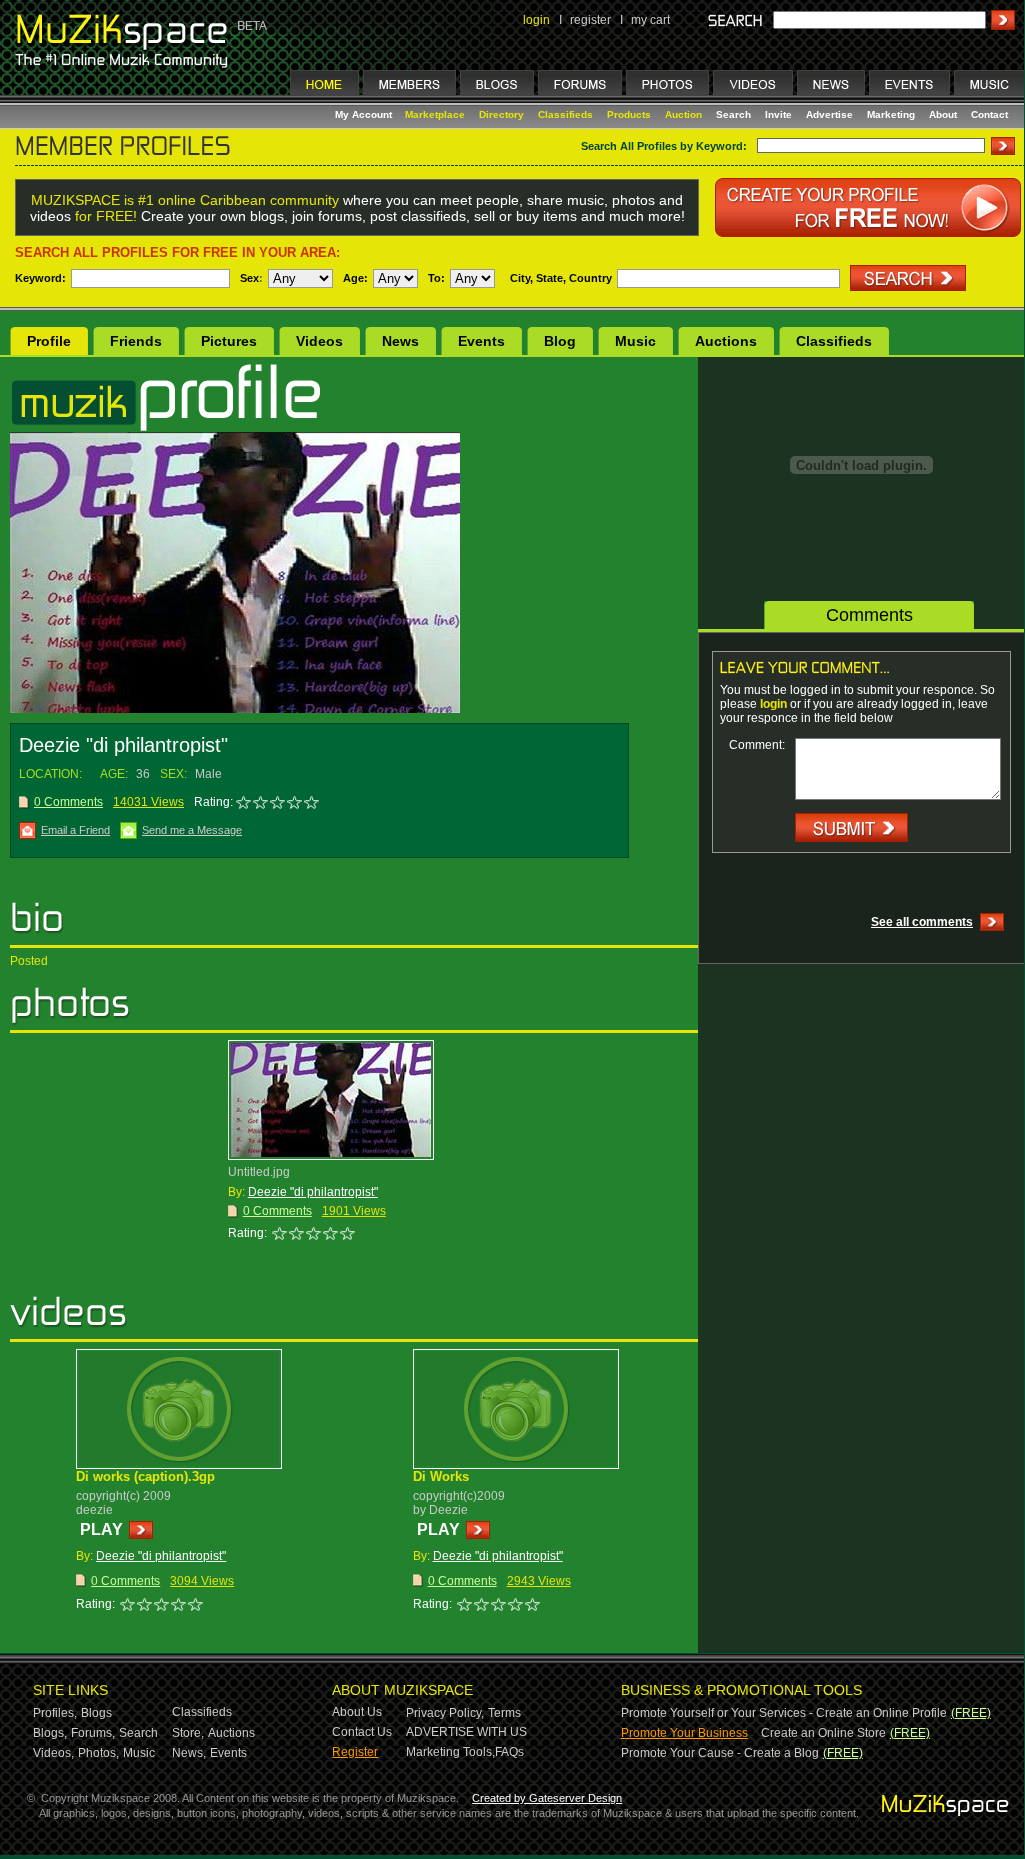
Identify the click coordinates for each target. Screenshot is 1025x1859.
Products (629, 114)
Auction (683, 114)
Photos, (98, 1753)
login (536, 20)
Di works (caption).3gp (145, 1476)
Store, (188, 1733)
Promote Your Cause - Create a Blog (720, 1753)
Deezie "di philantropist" (313, 1192)
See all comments (922, 922)
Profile (49, 341)
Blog (560, 341)
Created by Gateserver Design (547, 1798)
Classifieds (565, 114)
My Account (365, 114)
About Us (357, 1712)
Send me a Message (192, 830)
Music (635, 341)
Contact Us (362, 1732)
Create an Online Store (823, 1733)
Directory (501, 114)
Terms (504, 1713)
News (400, 341)
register (590, 20)
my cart (650, 20)
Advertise (829, 114)
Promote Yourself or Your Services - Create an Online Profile (784, 1713)
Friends (136, 341)
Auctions (726, 341)
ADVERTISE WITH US (466, 1732)
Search (733, 114)
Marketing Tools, (450, 1752)
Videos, (53, 1753)
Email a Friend (75, 830)
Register (355, 1752)
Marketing (891, 114)
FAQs (509, 1752)
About (943, 114)
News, (189, 1753)
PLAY (101, 1529)
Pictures (229, 341)
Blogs (96, 1713)
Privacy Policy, (445, 1713)
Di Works (441, 1476)
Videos (319, 341)
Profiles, (55, 1713)
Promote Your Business (684, 1733)
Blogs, (50, 1733)
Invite (778, 114)
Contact (989, 114)
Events (481, 341)
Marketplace (435, 114)
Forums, (93, 1733)
